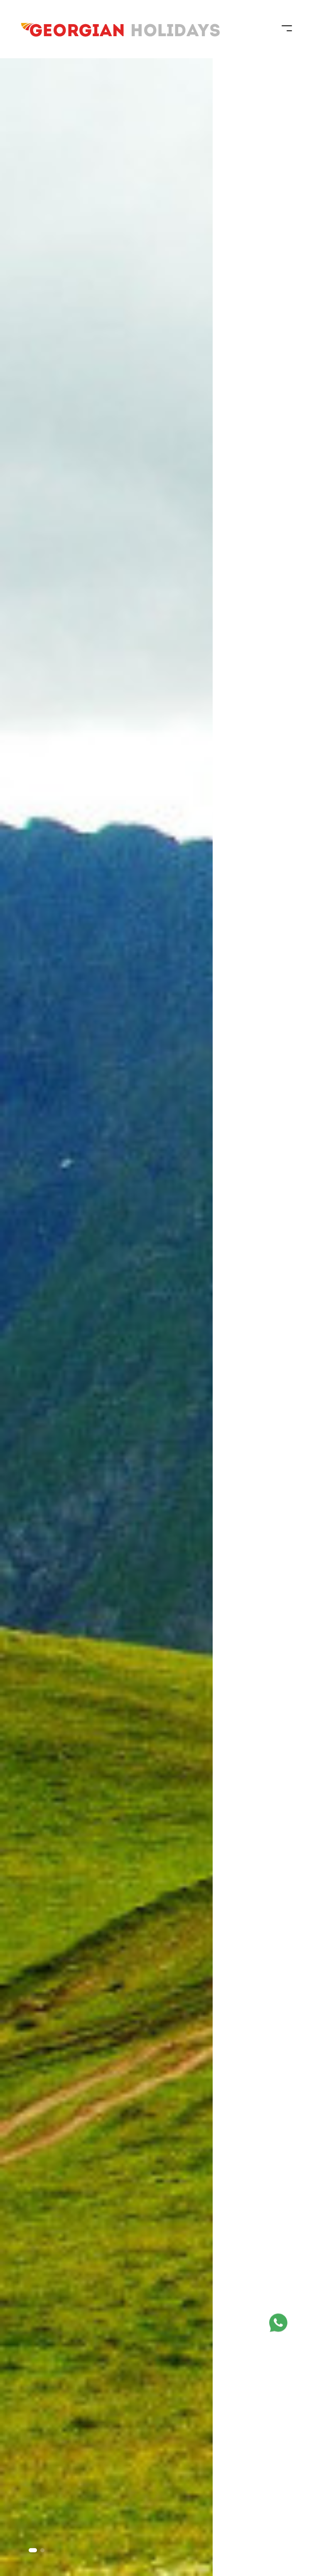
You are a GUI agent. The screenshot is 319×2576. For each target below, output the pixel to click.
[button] (33, 2550)
